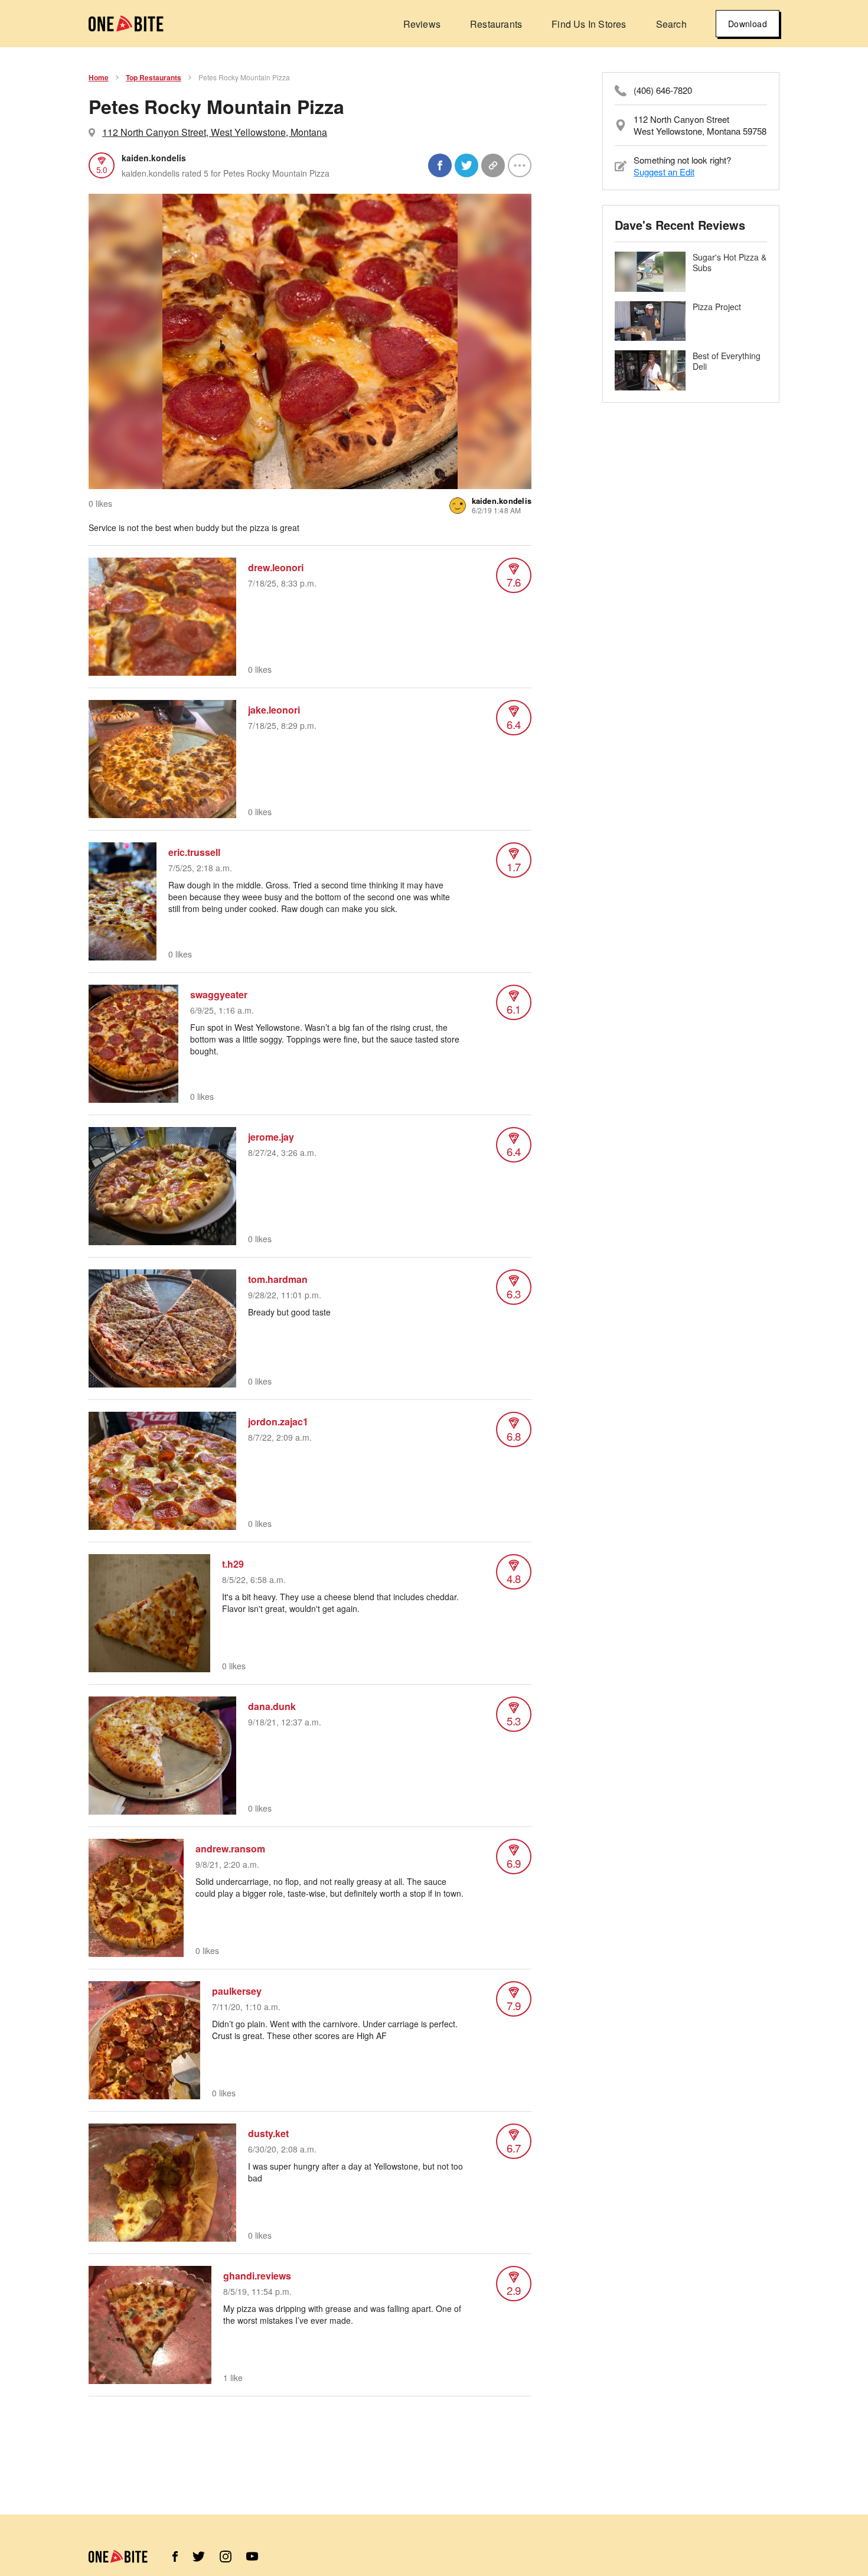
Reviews (422, 24)
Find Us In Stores (589, 24)
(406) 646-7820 (663, 90)
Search (671, 24)
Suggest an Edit (664, 172)
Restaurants (496, 24)
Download (748, 24)
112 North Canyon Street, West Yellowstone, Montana (215, 132)
